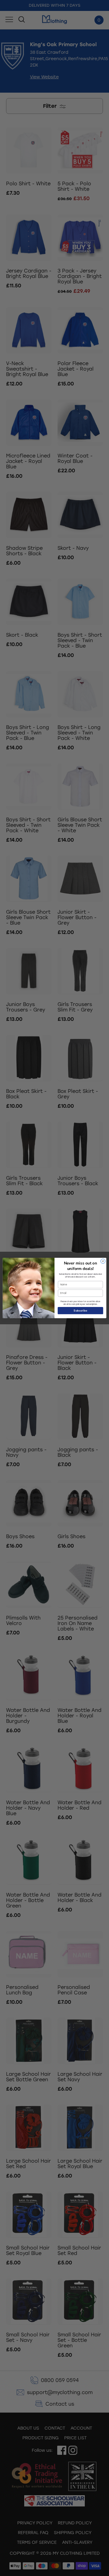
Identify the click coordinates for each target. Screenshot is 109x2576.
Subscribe (80, 1311)
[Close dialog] (103, 1261)
